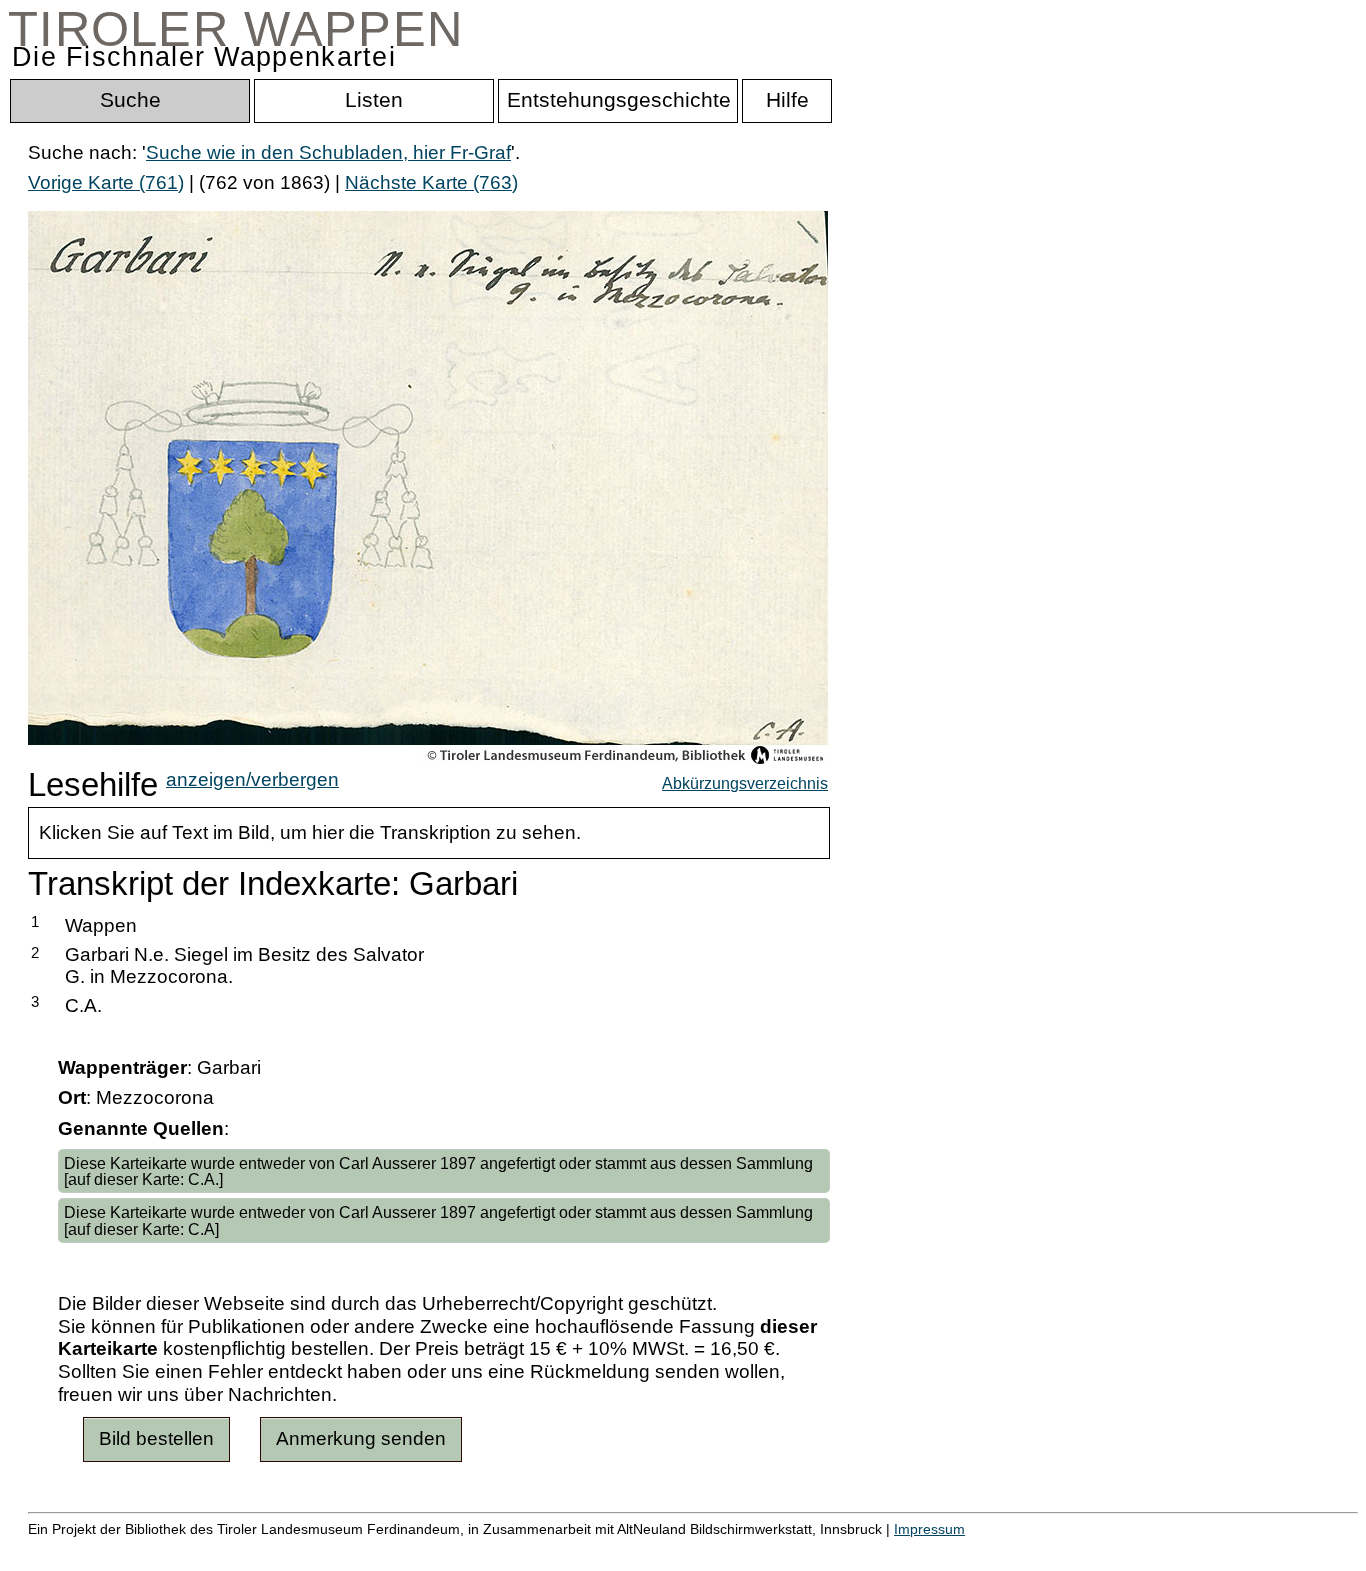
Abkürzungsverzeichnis (745, 783)
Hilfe (973, 1550)
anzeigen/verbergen (252, 779)
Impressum (929, 1529)
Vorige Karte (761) (106, 182)
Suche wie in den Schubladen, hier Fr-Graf (328, 152)
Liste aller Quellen (703, 1550)
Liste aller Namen (536, 1550)
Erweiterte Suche (101, 1550)
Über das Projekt (867, 1550)
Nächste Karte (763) (431, 182)
